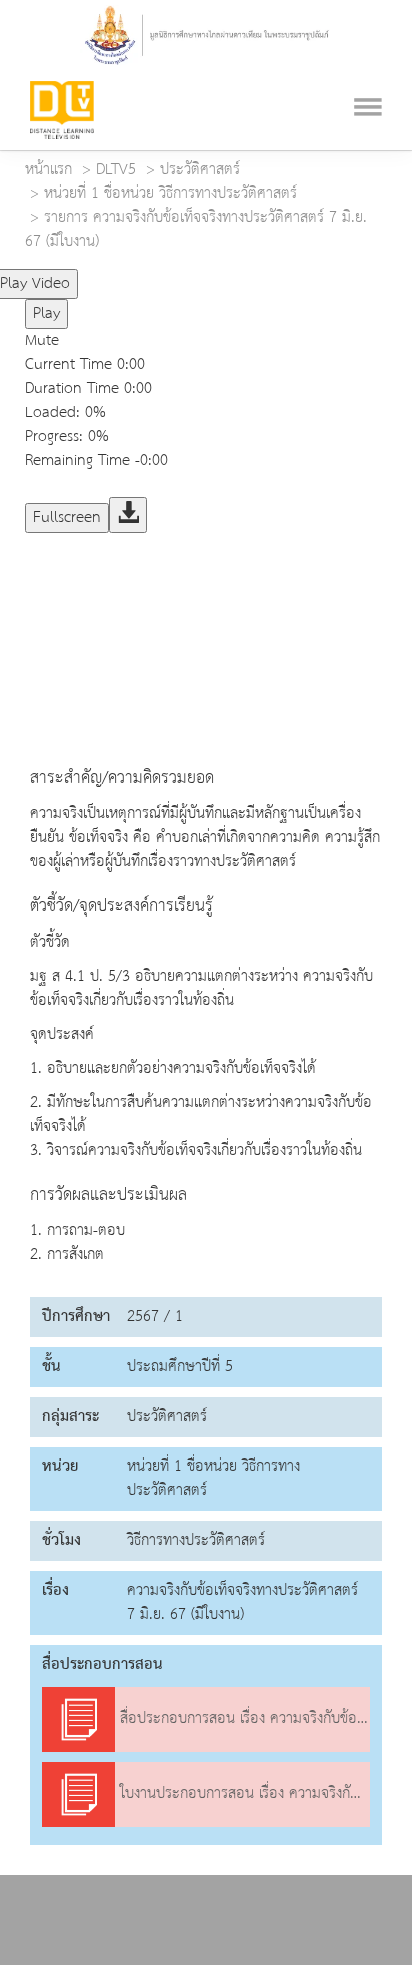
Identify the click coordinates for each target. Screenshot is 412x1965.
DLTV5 (116, 170)
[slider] (163, 275)
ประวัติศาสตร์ (200, 170)
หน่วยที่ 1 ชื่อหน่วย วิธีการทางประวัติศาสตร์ (170, 194)
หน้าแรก (48, 170)
